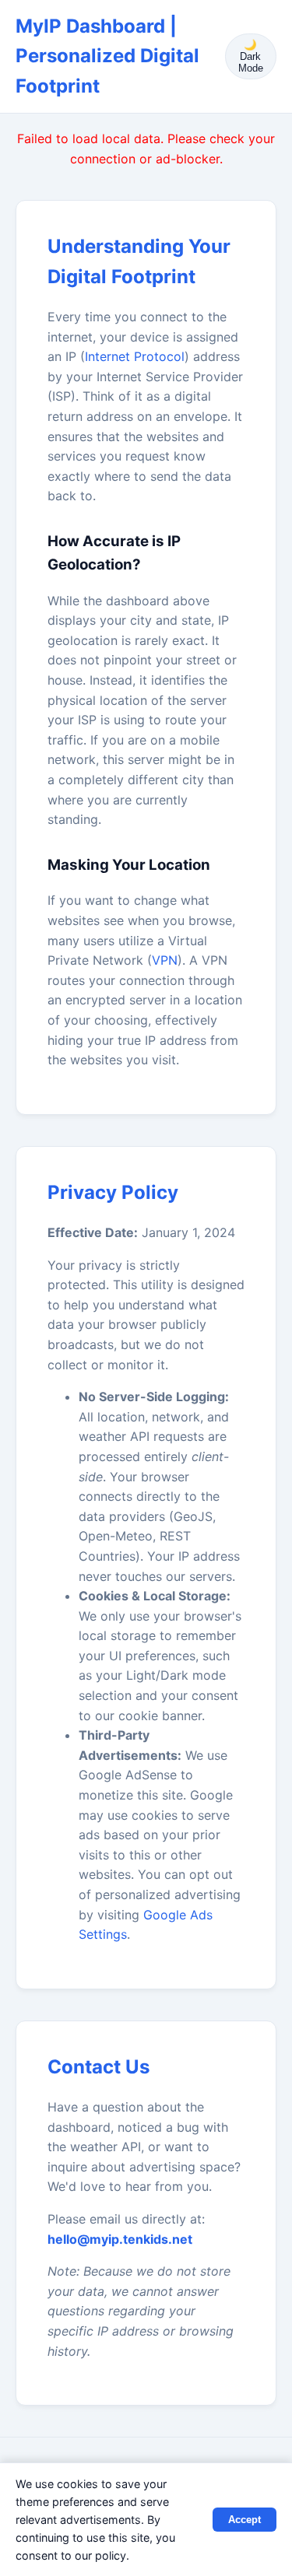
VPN (165, 960)
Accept (245, 2520)
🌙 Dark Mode (251, 56)
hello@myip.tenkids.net (120, 2239)
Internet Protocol (135, 356)
